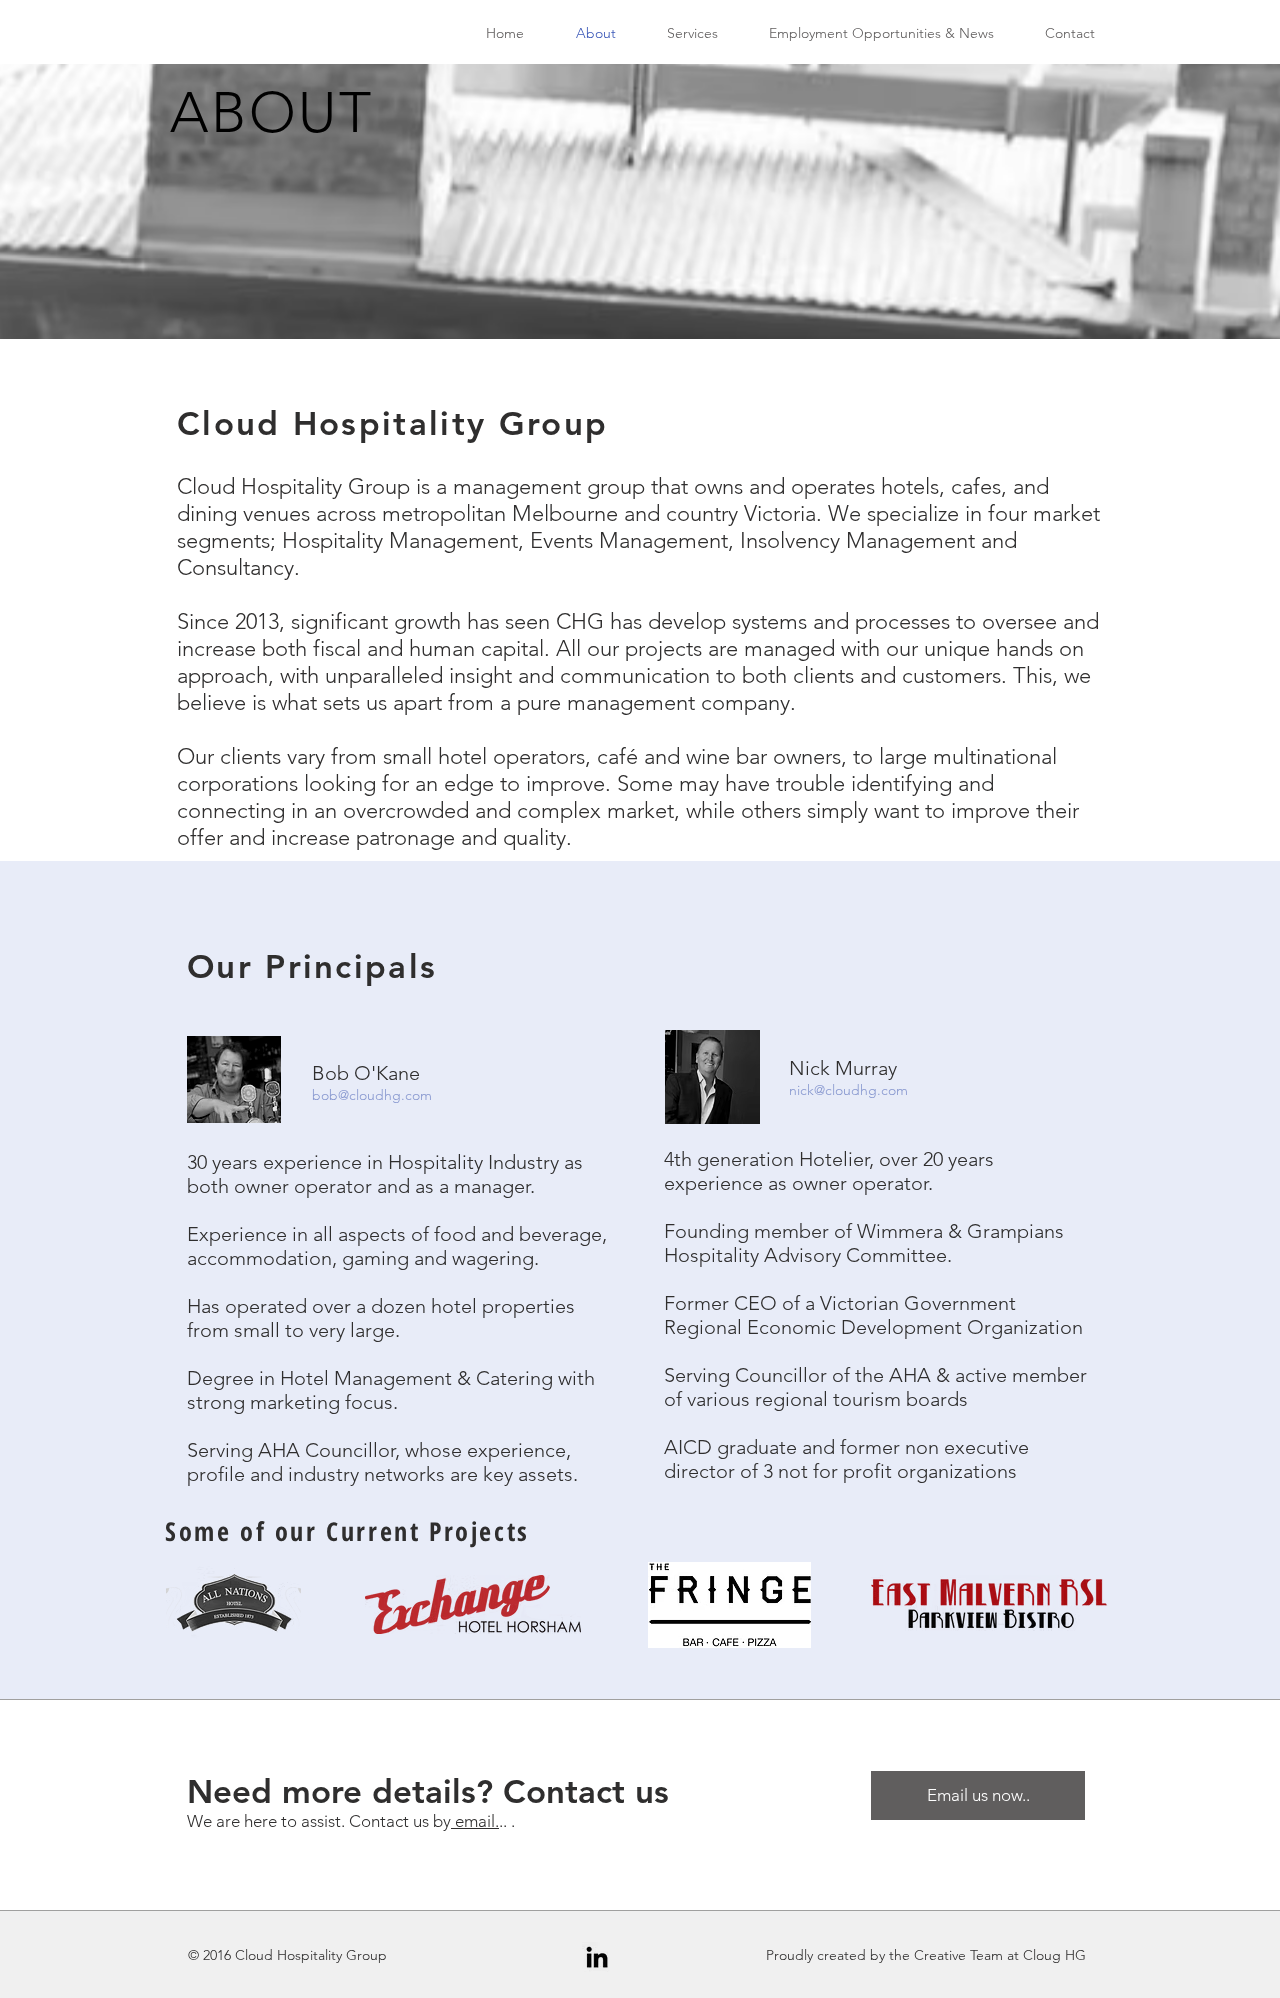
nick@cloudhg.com (848, 1090)
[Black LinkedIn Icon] (597, 1957)
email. (475, 1821)
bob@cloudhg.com (372, 1095)
